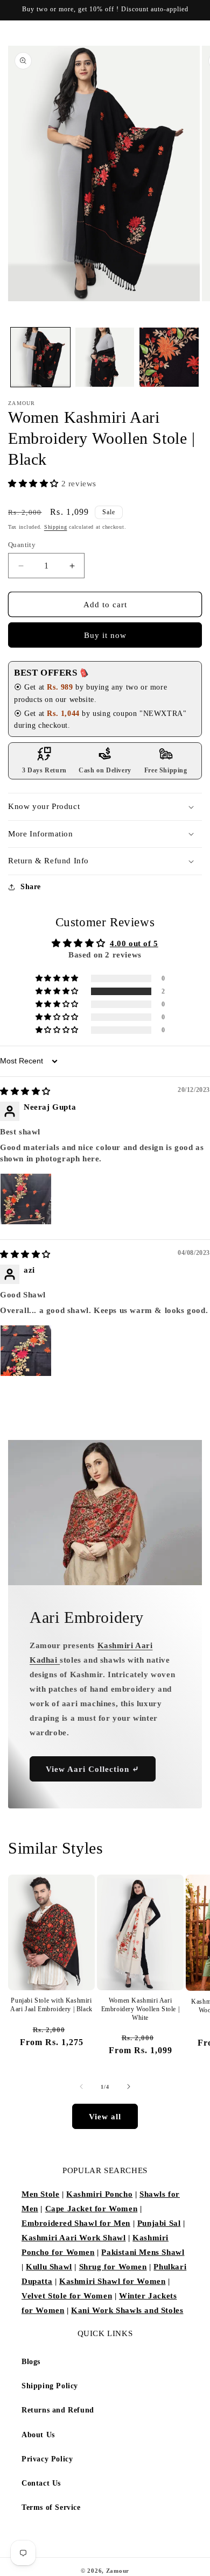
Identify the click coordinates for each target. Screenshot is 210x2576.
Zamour (118, 2571)
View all (105, 2117)
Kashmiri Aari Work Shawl (73, 2238)
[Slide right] (129, 2087)
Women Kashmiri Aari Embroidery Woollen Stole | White (141, 2009)
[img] (25, 1091)
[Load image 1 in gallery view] (40, 357)
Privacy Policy (47, 2459)
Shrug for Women (113, 2267)
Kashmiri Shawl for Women (112, 2281)
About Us (38, 2435)
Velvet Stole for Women (67, 2296)
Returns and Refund (58, 2410)
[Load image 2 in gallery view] (105, 357)
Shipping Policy (50, 2386)
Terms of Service (51, 2507)
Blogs (31, 2362)
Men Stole (40, 2194)
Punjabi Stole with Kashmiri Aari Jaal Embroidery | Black (51, 2005)
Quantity (22, 545)
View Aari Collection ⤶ (93, 1769)
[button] (35, 484)
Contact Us (41, 2483)
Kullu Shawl (49, 2267)
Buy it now (105, 635)
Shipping (56, 527)
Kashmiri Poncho (99, 2194)
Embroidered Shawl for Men (76, 2223)
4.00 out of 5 (134, 943)
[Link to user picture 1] (26, 1199)
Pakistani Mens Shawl (143, 2252)
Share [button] (31, 887)
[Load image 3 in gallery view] (169, 357)
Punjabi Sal (159, 2223)
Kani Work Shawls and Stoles (127, 2310)
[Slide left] (81, 2087)
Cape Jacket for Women (92, 2209)
